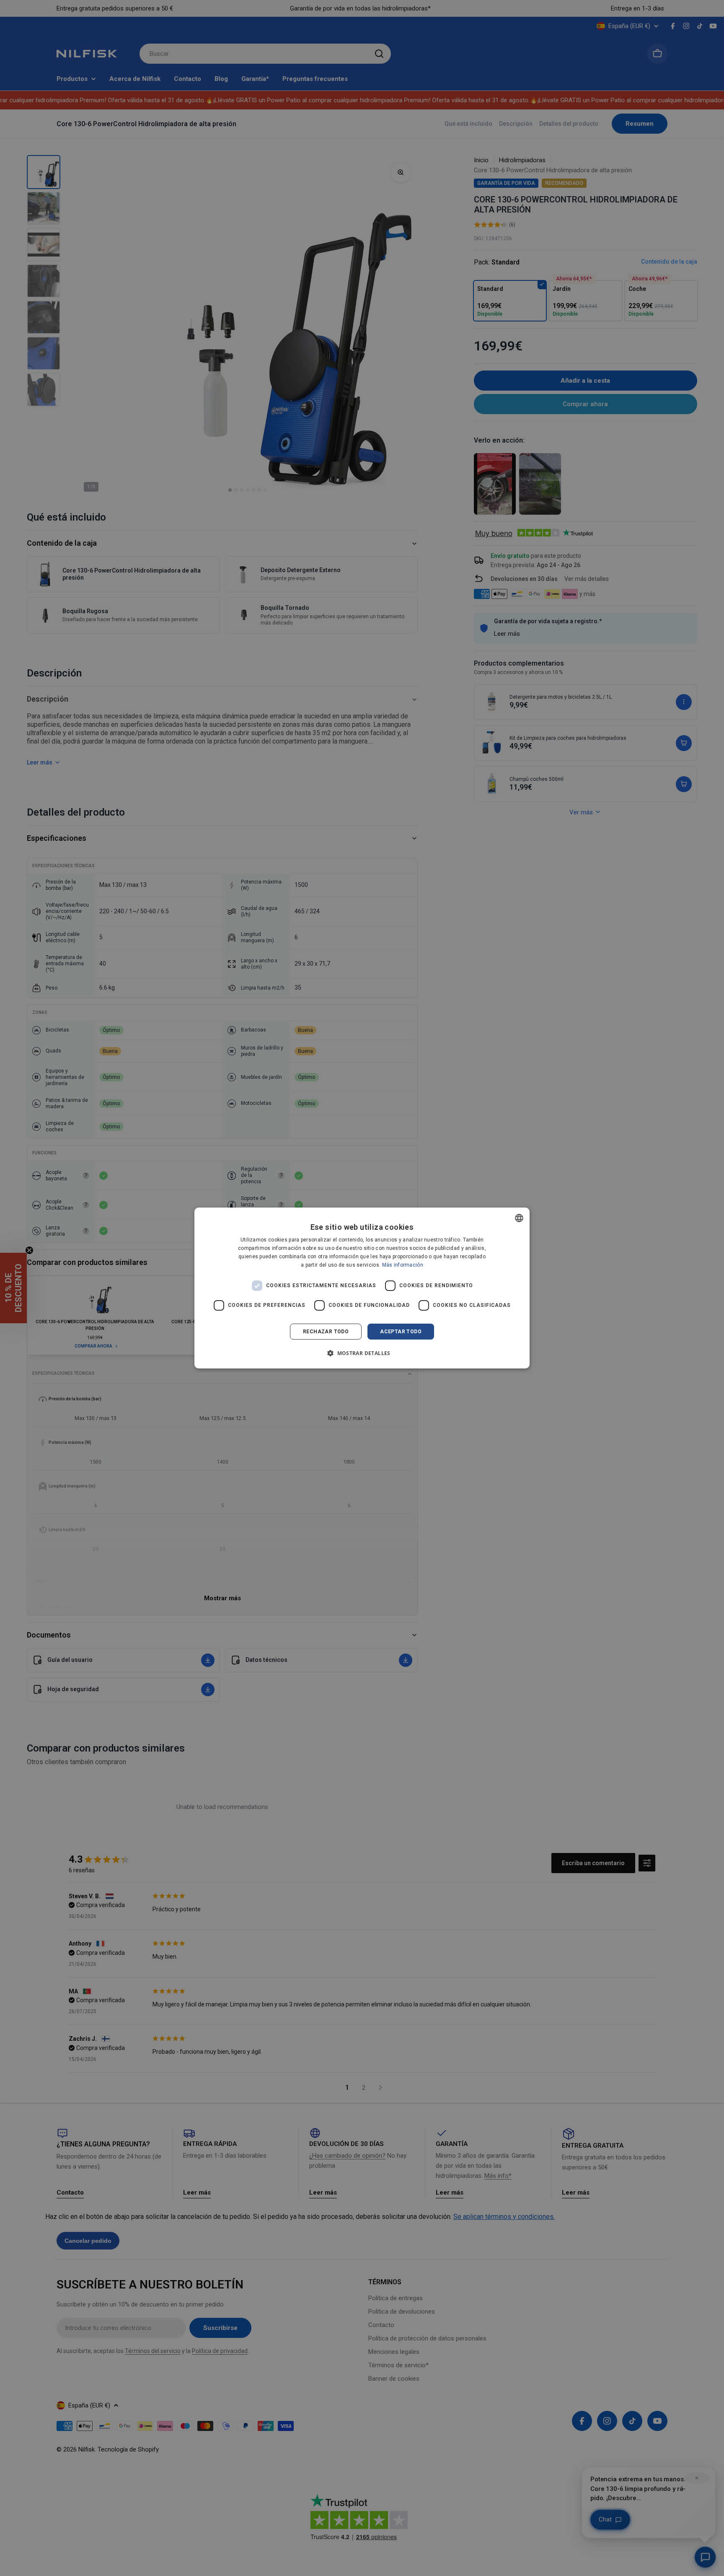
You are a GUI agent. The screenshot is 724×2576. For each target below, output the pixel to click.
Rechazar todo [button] (326, 1332)
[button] (362, 1353)
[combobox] (519, 1218)
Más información (403, 1265)
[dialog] (362, 1288)
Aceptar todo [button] (401, 1332)
